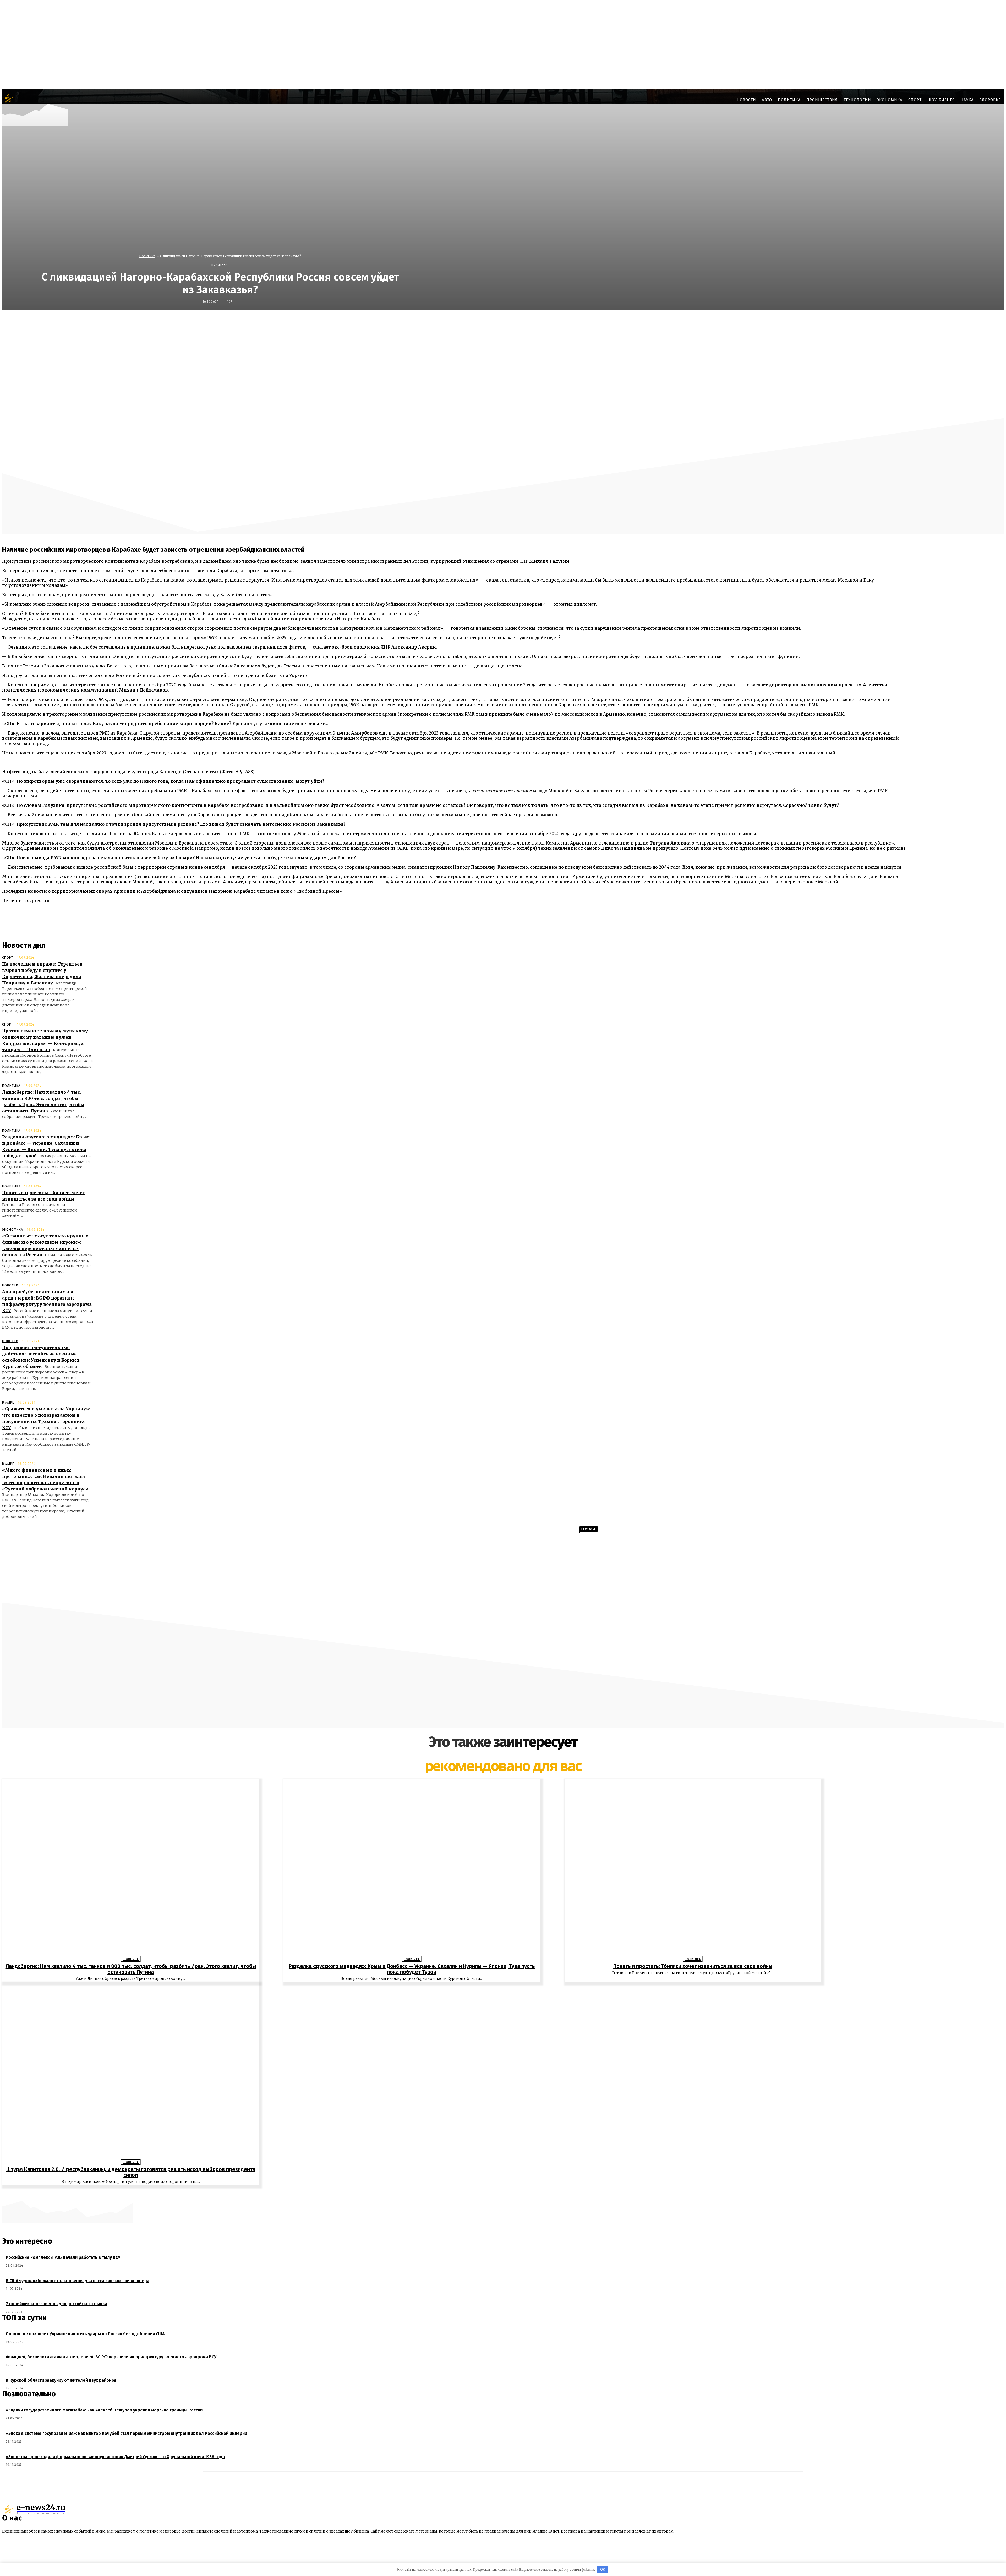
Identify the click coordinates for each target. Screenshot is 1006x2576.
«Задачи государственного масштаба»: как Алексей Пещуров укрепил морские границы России (104, 2410)
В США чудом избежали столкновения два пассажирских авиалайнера (78, 2281)
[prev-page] (500, 2194)
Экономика (13, 1230)
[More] (631, 321)
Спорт (8, 958)
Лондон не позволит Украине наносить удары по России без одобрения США (85, 2334)
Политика (147, 256)
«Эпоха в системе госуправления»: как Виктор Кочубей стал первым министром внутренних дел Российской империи (126, 2433)
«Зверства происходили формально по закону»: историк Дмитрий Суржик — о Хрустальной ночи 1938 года (115, 2457)
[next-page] (506, 2194)
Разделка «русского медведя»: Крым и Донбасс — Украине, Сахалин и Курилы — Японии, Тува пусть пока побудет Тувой (412, 1969)
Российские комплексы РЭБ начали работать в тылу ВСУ (63, 2257)
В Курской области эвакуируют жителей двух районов (61, 2380)
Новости (10, 1285)
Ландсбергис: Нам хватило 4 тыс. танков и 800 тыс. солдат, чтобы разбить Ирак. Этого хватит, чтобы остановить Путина (131, 1969)
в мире (8, 1402)
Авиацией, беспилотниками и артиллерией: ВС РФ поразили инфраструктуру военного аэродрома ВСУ (111, 2357)
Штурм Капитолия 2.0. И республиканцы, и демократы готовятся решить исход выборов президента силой (131, 2172)
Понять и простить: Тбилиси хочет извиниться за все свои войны (693, 1966)
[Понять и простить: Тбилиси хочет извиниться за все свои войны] (693, 1869)
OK (603, 2570)
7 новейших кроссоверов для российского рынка (56, 2304)
